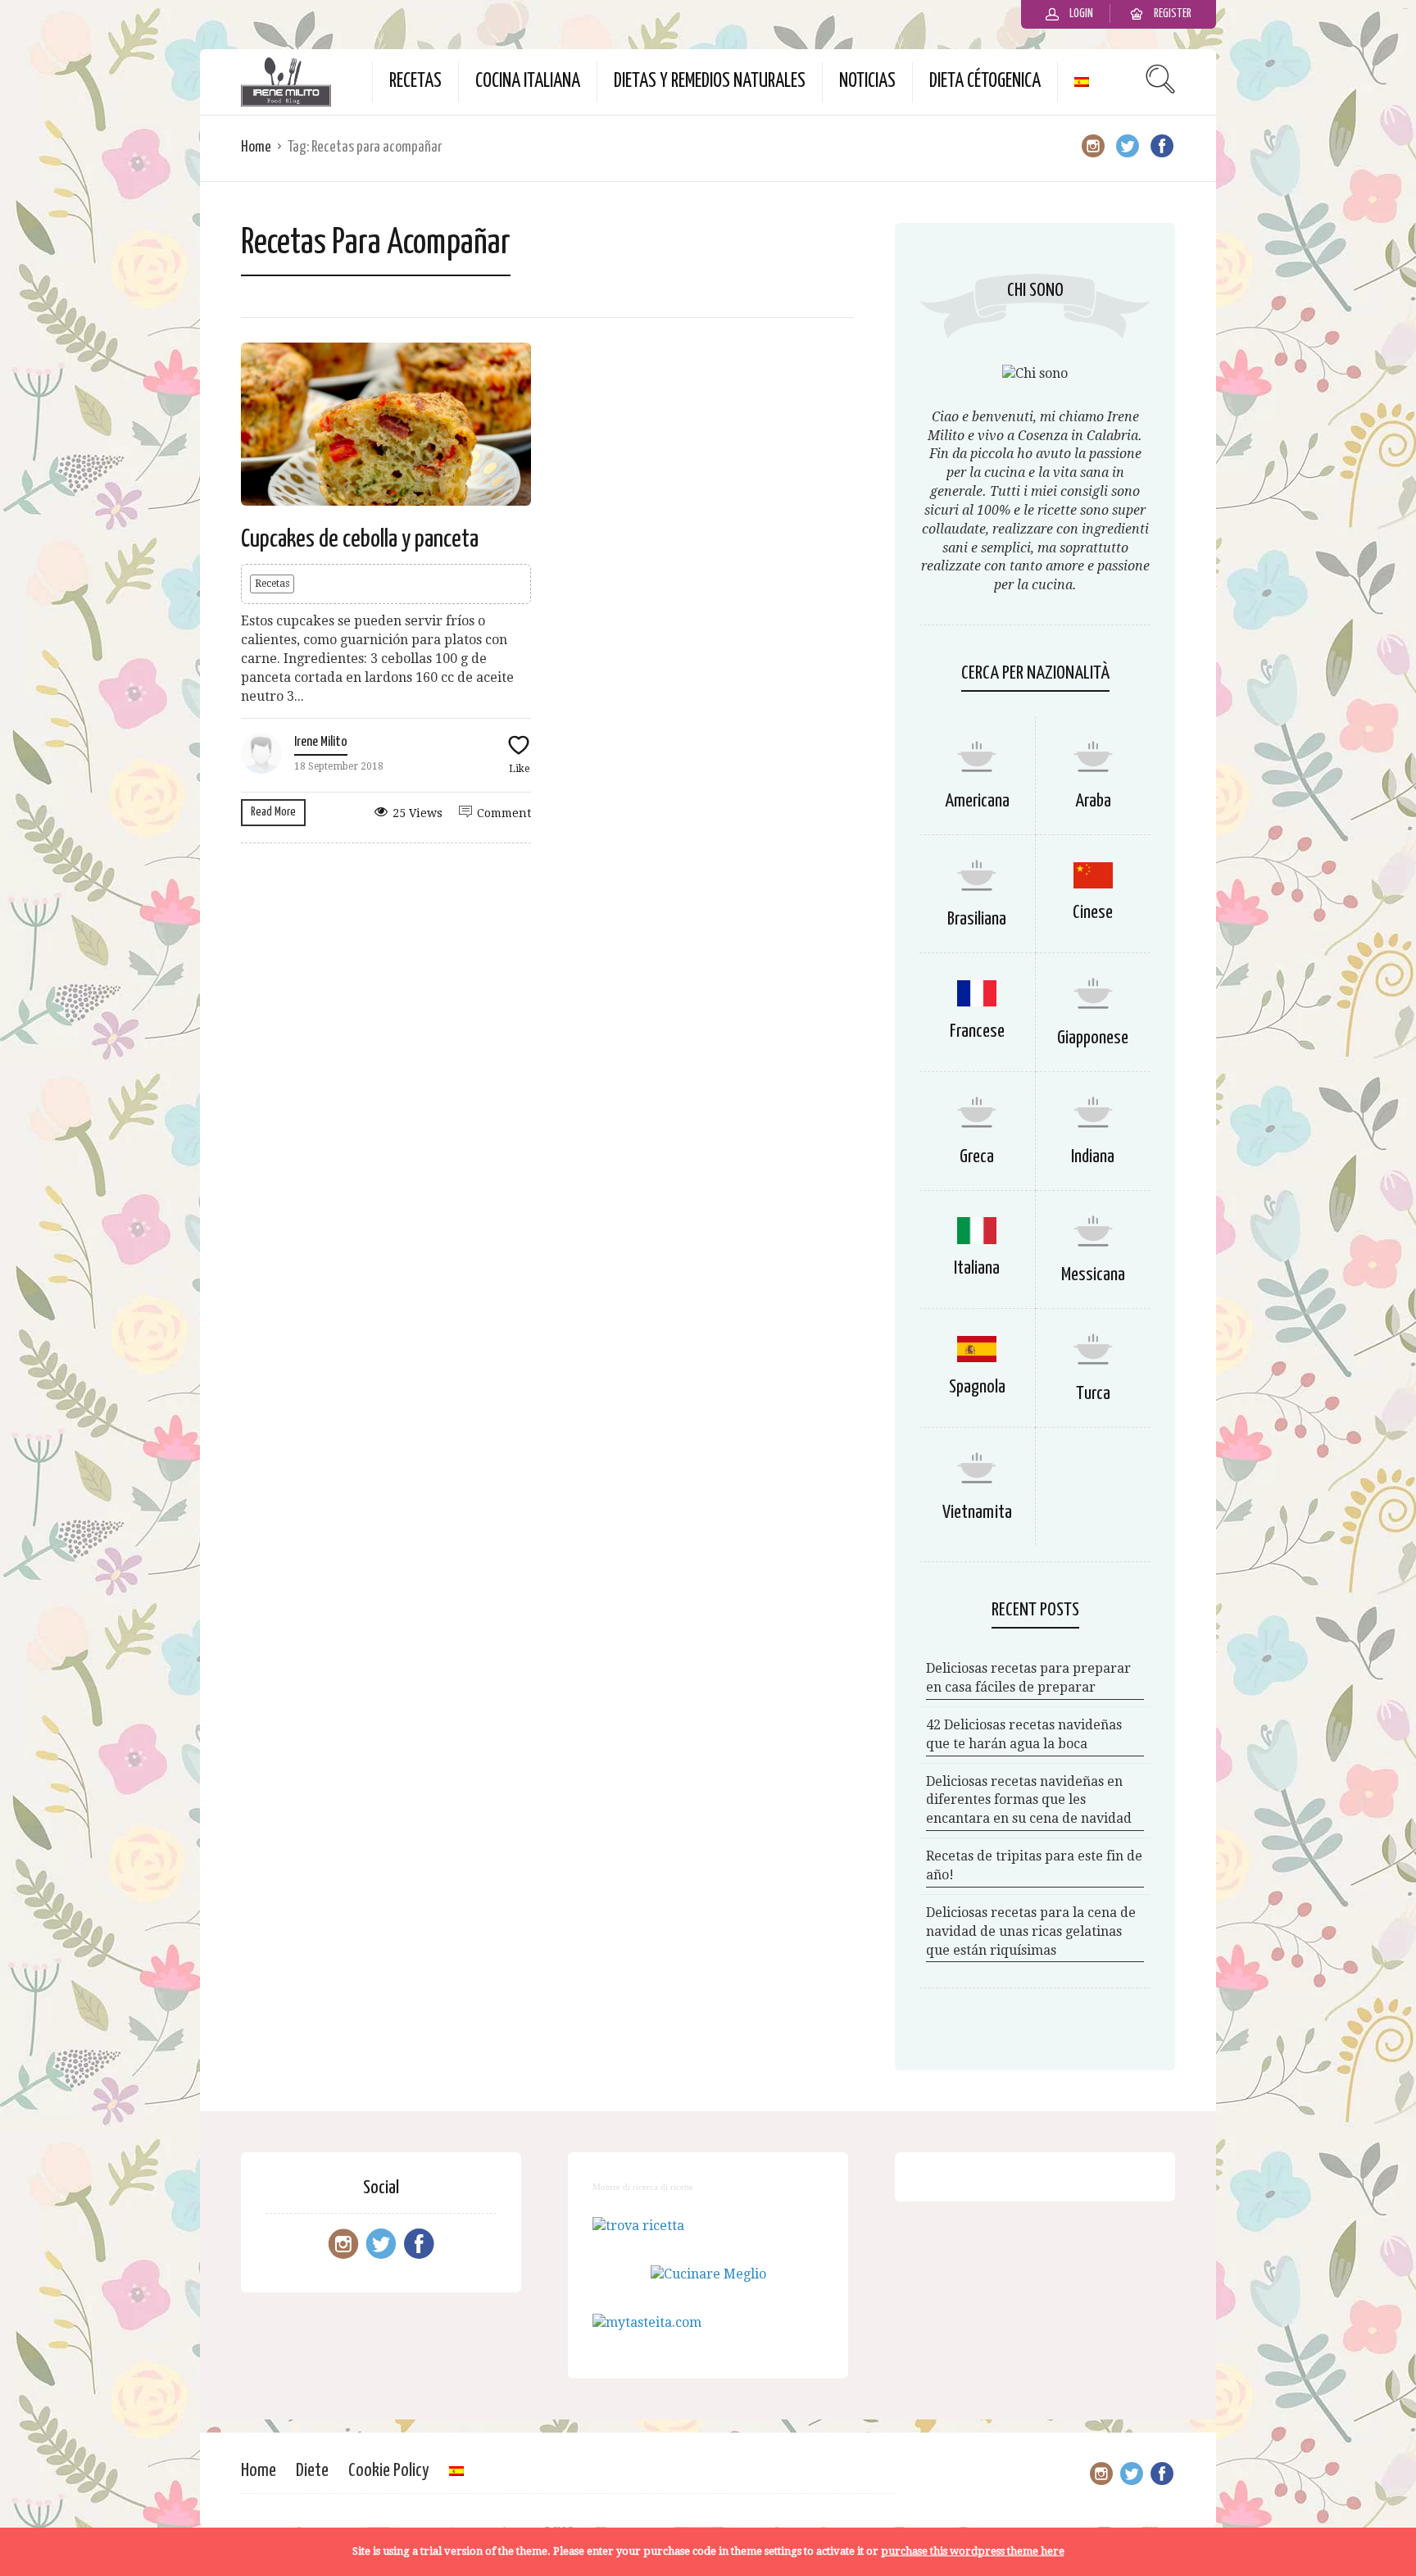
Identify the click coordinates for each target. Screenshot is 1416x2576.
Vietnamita (977, 1513)
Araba (1093, 801)
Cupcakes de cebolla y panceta (360, 539)
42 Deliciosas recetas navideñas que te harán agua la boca (1024, 1734)
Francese (977, 1031)
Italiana (977, 1268)
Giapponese (1093, 1038)
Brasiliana (977, 919)
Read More (273, 812)
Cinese (1093, 913)
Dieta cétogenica (985, 82)
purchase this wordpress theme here (973, 2551)
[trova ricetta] (638, 2226)
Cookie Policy (389, 2471)
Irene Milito (321, 742)
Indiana (1093, 1157)
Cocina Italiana (528, 82)
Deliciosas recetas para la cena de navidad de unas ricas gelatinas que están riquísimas (1031, 1931)
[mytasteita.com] (647, 2322)
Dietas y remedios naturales (710, 82)
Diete (312, 2471)
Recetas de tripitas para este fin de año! (1034, 1865)
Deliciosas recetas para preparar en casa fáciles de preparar (1028, 1678)
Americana (977, 801)
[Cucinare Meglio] (708, 2274)
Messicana (1093, 1275)
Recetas (415, 82)
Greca (977, 1157)
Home (256, 147)
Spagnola (977, 1387)
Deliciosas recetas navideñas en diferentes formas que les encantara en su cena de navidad (1029, 1800)
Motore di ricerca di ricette (643, 2187)
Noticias (867, 82)
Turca (1093, 1394)
